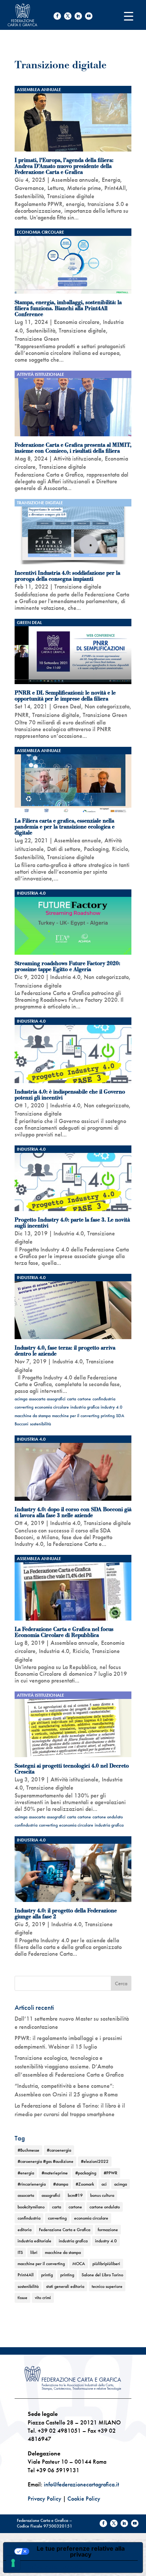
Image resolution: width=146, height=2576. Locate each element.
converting (24, 1407)
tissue (22, 2298)
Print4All (115, 188)
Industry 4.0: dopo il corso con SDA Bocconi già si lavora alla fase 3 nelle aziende (73, 1512)
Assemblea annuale (39, 90)
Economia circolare (40, 232)
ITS (20, 2252)
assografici (56, 1399)
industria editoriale (34, 2241)
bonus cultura (102, 2195)
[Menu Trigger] (129, 16)
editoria (25, 2230)
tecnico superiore (107, 2286)
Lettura (56, 188)
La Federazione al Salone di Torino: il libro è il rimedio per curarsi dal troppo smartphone (70, 2110)
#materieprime (55, 2173)
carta (72, 1399)
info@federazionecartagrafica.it (81, 2484)
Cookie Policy (84, 2499)
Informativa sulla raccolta (46, 2567)
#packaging (86, 2173)
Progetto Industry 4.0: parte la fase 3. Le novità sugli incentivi (72, 1223)
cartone (84, 1399)
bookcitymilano (31, 2207)
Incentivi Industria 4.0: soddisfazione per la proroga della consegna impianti (67, 576)
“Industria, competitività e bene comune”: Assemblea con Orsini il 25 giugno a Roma (66, 2090)
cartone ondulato (108, 1817)
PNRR (22, 715)
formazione (108, 2230)
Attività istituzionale (40, 374)
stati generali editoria (65, 2286)
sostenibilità (40, 1424)
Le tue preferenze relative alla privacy (81, 2551)
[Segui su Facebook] (57, 16)
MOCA (79, 2264)
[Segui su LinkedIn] (78, 16)
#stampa (61, 2184)
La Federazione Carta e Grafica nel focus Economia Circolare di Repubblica (64, 1632)
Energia (111, 180)
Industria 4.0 (31, 893)
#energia (26, 2173)
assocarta (37, 1399)
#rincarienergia (32, 2184)
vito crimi (43, 2298)
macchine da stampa (33, 1416)
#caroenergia (59, 2150)
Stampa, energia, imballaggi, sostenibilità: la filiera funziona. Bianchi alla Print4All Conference (68, 308)
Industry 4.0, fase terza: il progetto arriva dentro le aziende (65, 1351)
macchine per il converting (76, 1416)
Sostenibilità (29, 196)
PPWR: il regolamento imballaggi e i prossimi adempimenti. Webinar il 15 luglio (68, 2042)
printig (47, 2275)
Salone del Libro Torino (102, 2275)
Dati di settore (64, 849)
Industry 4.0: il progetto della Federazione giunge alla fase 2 (66, 1914)
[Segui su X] (68, 16)
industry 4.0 (112, 1407)
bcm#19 (75, 2195)
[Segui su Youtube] (89, 16)
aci (104, 2184)
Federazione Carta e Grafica (65, 2230)
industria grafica (85, 1407)
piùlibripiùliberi (106, 2264)
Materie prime (84, 188)
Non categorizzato (107, 706)
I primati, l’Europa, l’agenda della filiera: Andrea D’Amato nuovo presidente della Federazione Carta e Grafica (64, 166)
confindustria (104, 1399)
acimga (21, 1399)
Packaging (96, 849)
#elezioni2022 (95, 2161)
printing (108, 1416)
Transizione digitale (71, 196)
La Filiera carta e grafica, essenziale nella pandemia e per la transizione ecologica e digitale (65, 827)
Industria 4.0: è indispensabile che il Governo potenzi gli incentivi (70, 1095)
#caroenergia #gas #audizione (45, 2161)
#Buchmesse (28, 2150)
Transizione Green (37, 339)
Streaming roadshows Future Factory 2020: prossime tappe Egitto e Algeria (67, 966)
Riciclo (120, 849)
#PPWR (110, 2173)
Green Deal (29, 623)
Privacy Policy (45, 2499)
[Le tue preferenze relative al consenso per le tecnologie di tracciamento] (13, 2563)
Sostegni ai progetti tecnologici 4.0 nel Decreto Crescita (72, 1769)
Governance (29, 188)
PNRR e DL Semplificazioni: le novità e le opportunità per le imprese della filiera (65, 696)
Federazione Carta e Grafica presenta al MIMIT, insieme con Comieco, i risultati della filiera (73, 448)
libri (34, 2252)
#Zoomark (85, 2184)
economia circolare (52, 1407)
